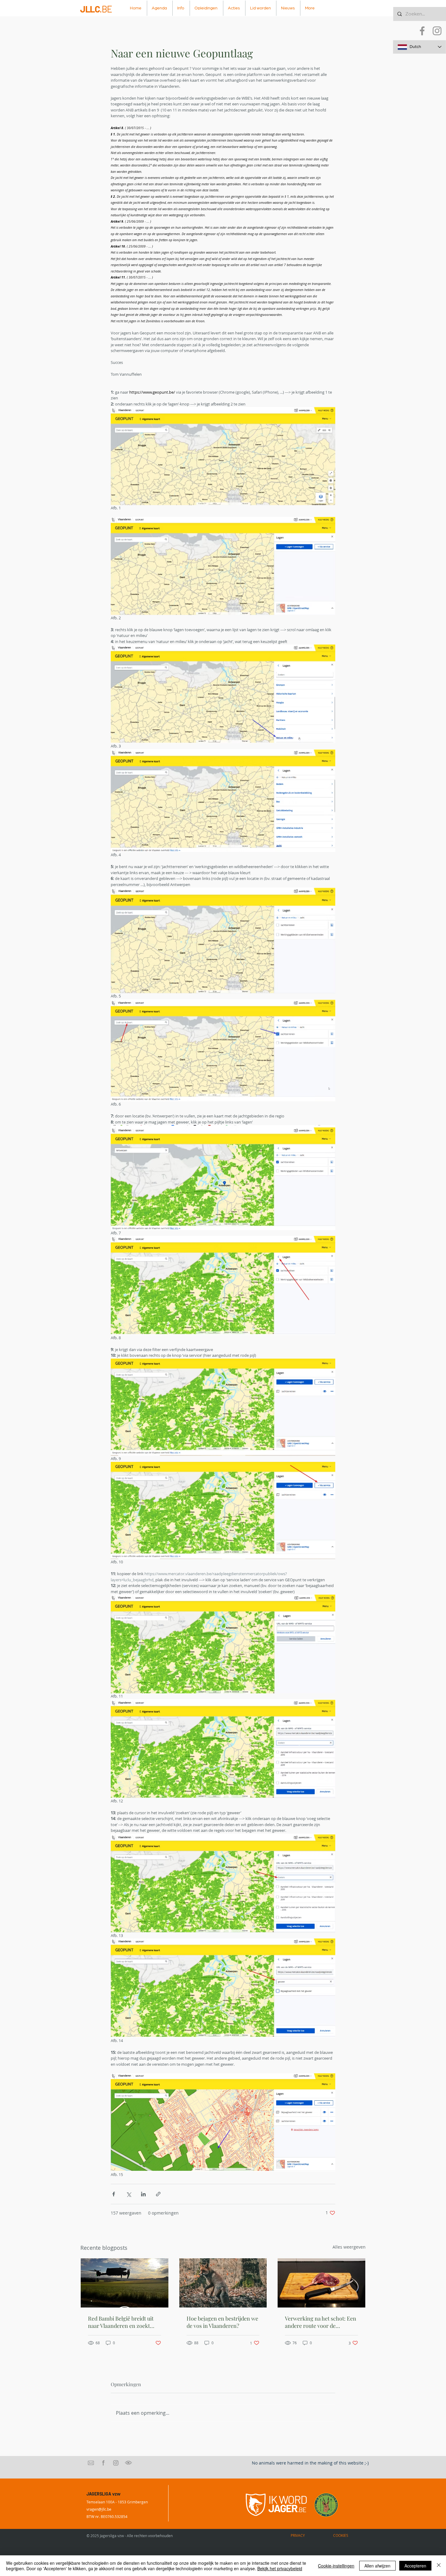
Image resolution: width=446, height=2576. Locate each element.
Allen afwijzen (377, 2566)
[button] (181, 8)
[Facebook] (422, 31)
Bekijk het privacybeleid (280, 2568)
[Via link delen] (158, 2194)
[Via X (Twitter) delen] (128, 2194)
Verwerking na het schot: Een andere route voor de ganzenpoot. (321, 2322)
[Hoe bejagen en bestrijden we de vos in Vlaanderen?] (223, 2283)
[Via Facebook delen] (114, 2194)
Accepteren (415, 2566)
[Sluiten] (439, 2566)
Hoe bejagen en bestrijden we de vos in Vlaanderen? (222, 2322)
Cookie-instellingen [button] (336, 2566)
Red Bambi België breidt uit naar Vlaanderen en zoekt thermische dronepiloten (121, 2322)
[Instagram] (437, 31)
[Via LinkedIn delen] (143, 2194)
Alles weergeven (349, 2247)
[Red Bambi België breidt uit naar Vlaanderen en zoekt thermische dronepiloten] (125, 2283)
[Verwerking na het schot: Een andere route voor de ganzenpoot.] (321, 2283)
